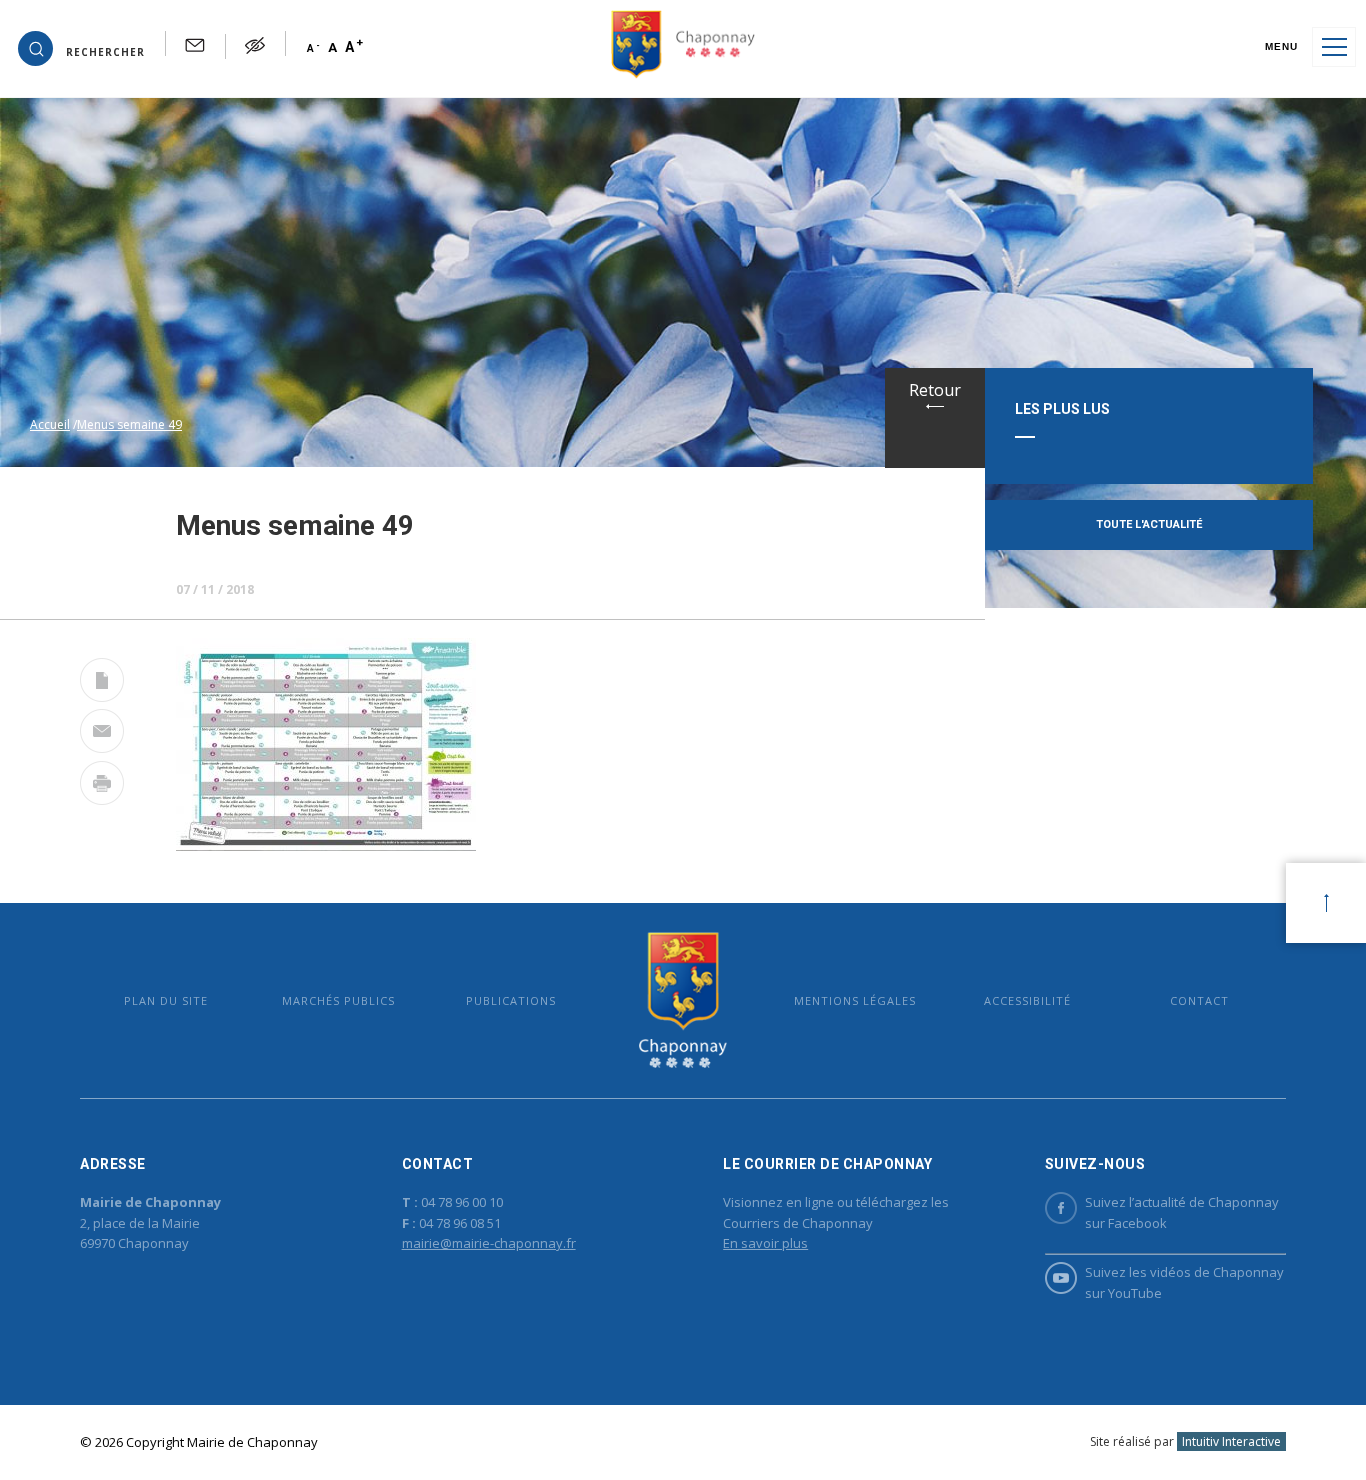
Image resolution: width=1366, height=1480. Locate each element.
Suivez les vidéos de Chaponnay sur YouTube (1184, 1282)
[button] (81, 47)
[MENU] (1334, 47)
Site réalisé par (1185, 1441)
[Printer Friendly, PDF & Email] (102, 684)
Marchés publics (338, 1000)
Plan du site (166, 1000)
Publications (511, 1000)
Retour (935, 390)
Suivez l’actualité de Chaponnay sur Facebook (1182, 1212)
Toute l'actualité (1149, 524)
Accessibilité (1027, 1000)
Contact (1199, 1000)
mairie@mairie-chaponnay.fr (489, 1243)
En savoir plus (765, 1243)
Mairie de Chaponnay (683, 1000)
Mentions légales (855, 1000)
